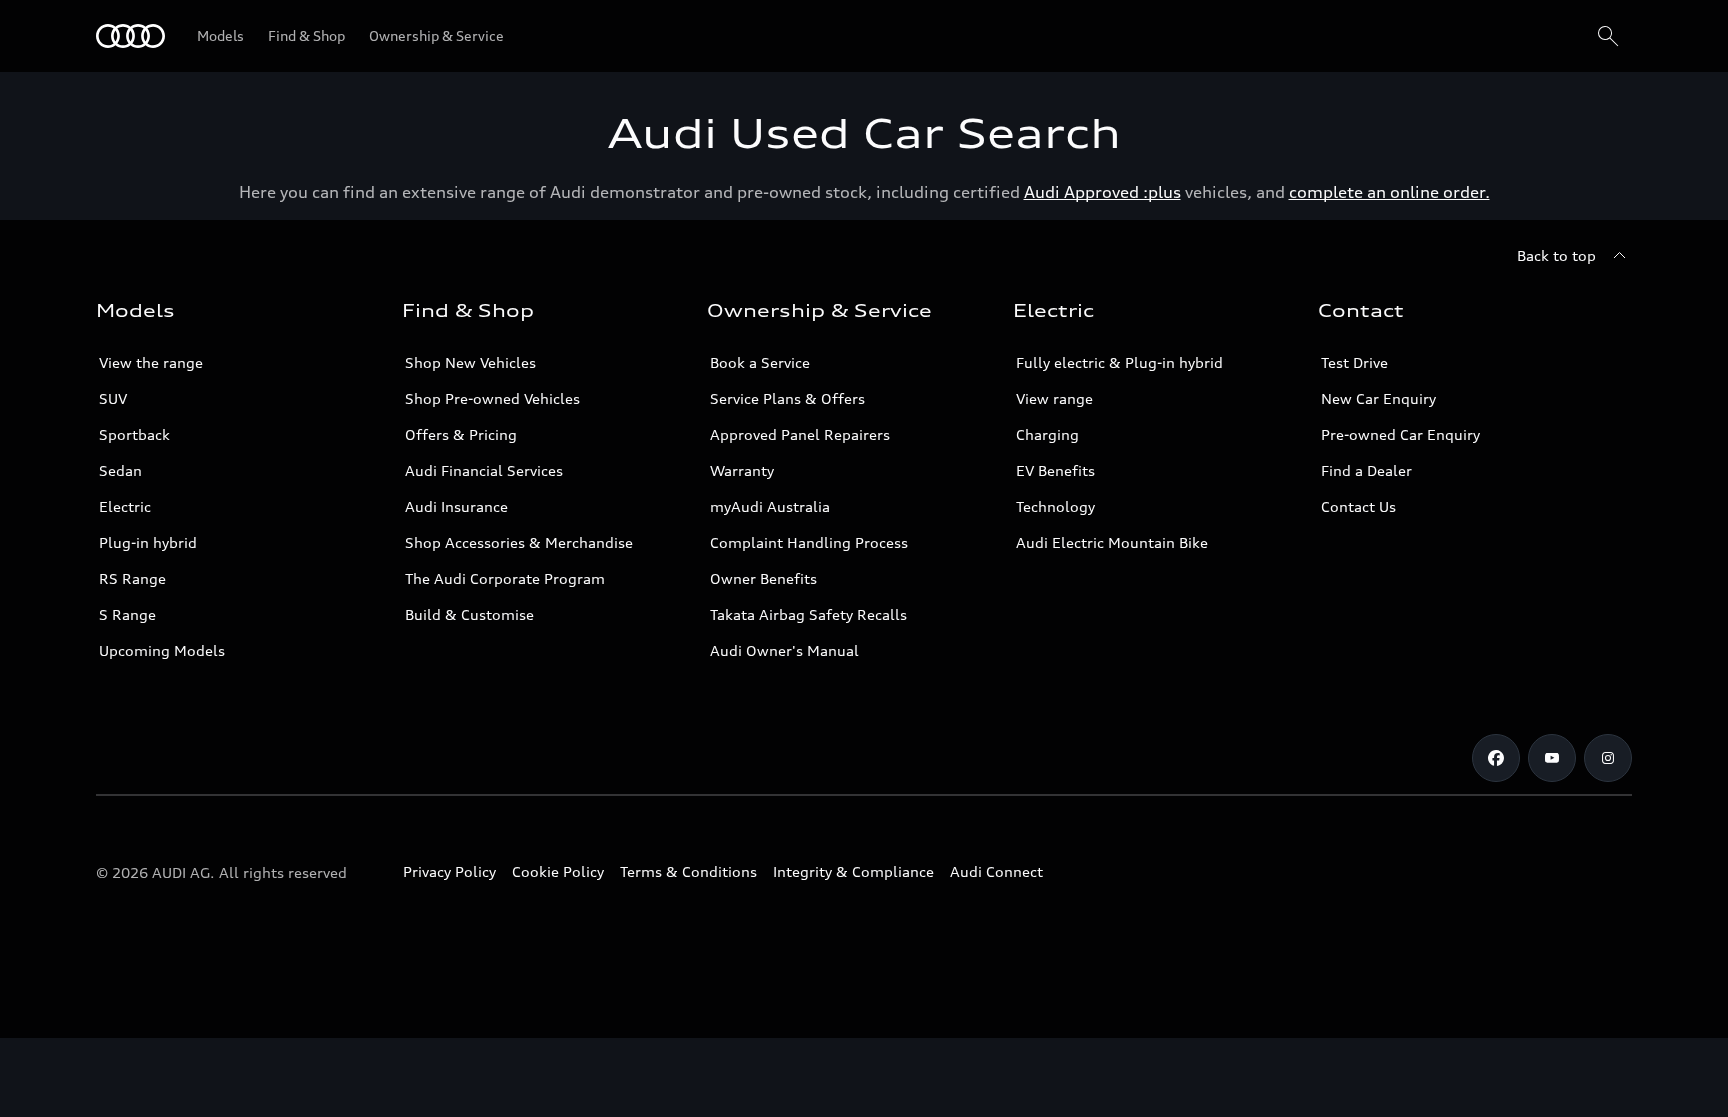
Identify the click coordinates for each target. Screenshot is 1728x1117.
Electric (125, 506)
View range (1054, 398)
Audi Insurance (456, 506)
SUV (113, 398)
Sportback (134, 434)
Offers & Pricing (461, 434)
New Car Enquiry (1378, 398)
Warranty (742, 470)
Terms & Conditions (688, 871)
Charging (1047, 434)
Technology (1055, 506)
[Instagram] (1608, 758)
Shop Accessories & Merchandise (519, 542)
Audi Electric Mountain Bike (1112, 542)
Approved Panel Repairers (800, 434)
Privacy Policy (449, 871)
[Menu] (130, 36)
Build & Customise (469, 614)
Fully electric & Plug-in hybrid (1119, 362)
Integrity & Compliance (853, 871)
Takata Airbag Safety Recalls (808, 614)
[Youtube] (1552, 758)
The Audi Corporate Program (505, 578)
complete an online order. (1389, 192)
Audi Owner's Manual (784, 650)
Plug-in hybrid (148, 542)
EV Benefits (1055, 470)
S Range (127, 614)
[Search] (1608, 36)
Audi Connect (996, 871)
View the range (151, 362)
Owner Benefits (763, 578)
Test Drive (1354, 362)
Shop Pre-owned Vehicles (492, 398)
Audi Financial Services (484, 470)
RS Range (132, 578)
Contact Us (1358, 506)
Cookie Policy (558, 871)
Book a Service (760, 362)
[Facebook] (1496, 758)
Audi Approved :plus (1102, 192)
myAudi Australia (770, 506)
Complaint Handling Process (809, 542)
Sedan (120, 470)
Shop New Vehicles (470, 362)
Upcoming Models (162, 650)
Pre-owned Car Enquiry (1400, 434)
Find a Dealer (1366, 470)
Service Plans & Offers (787, 398)
